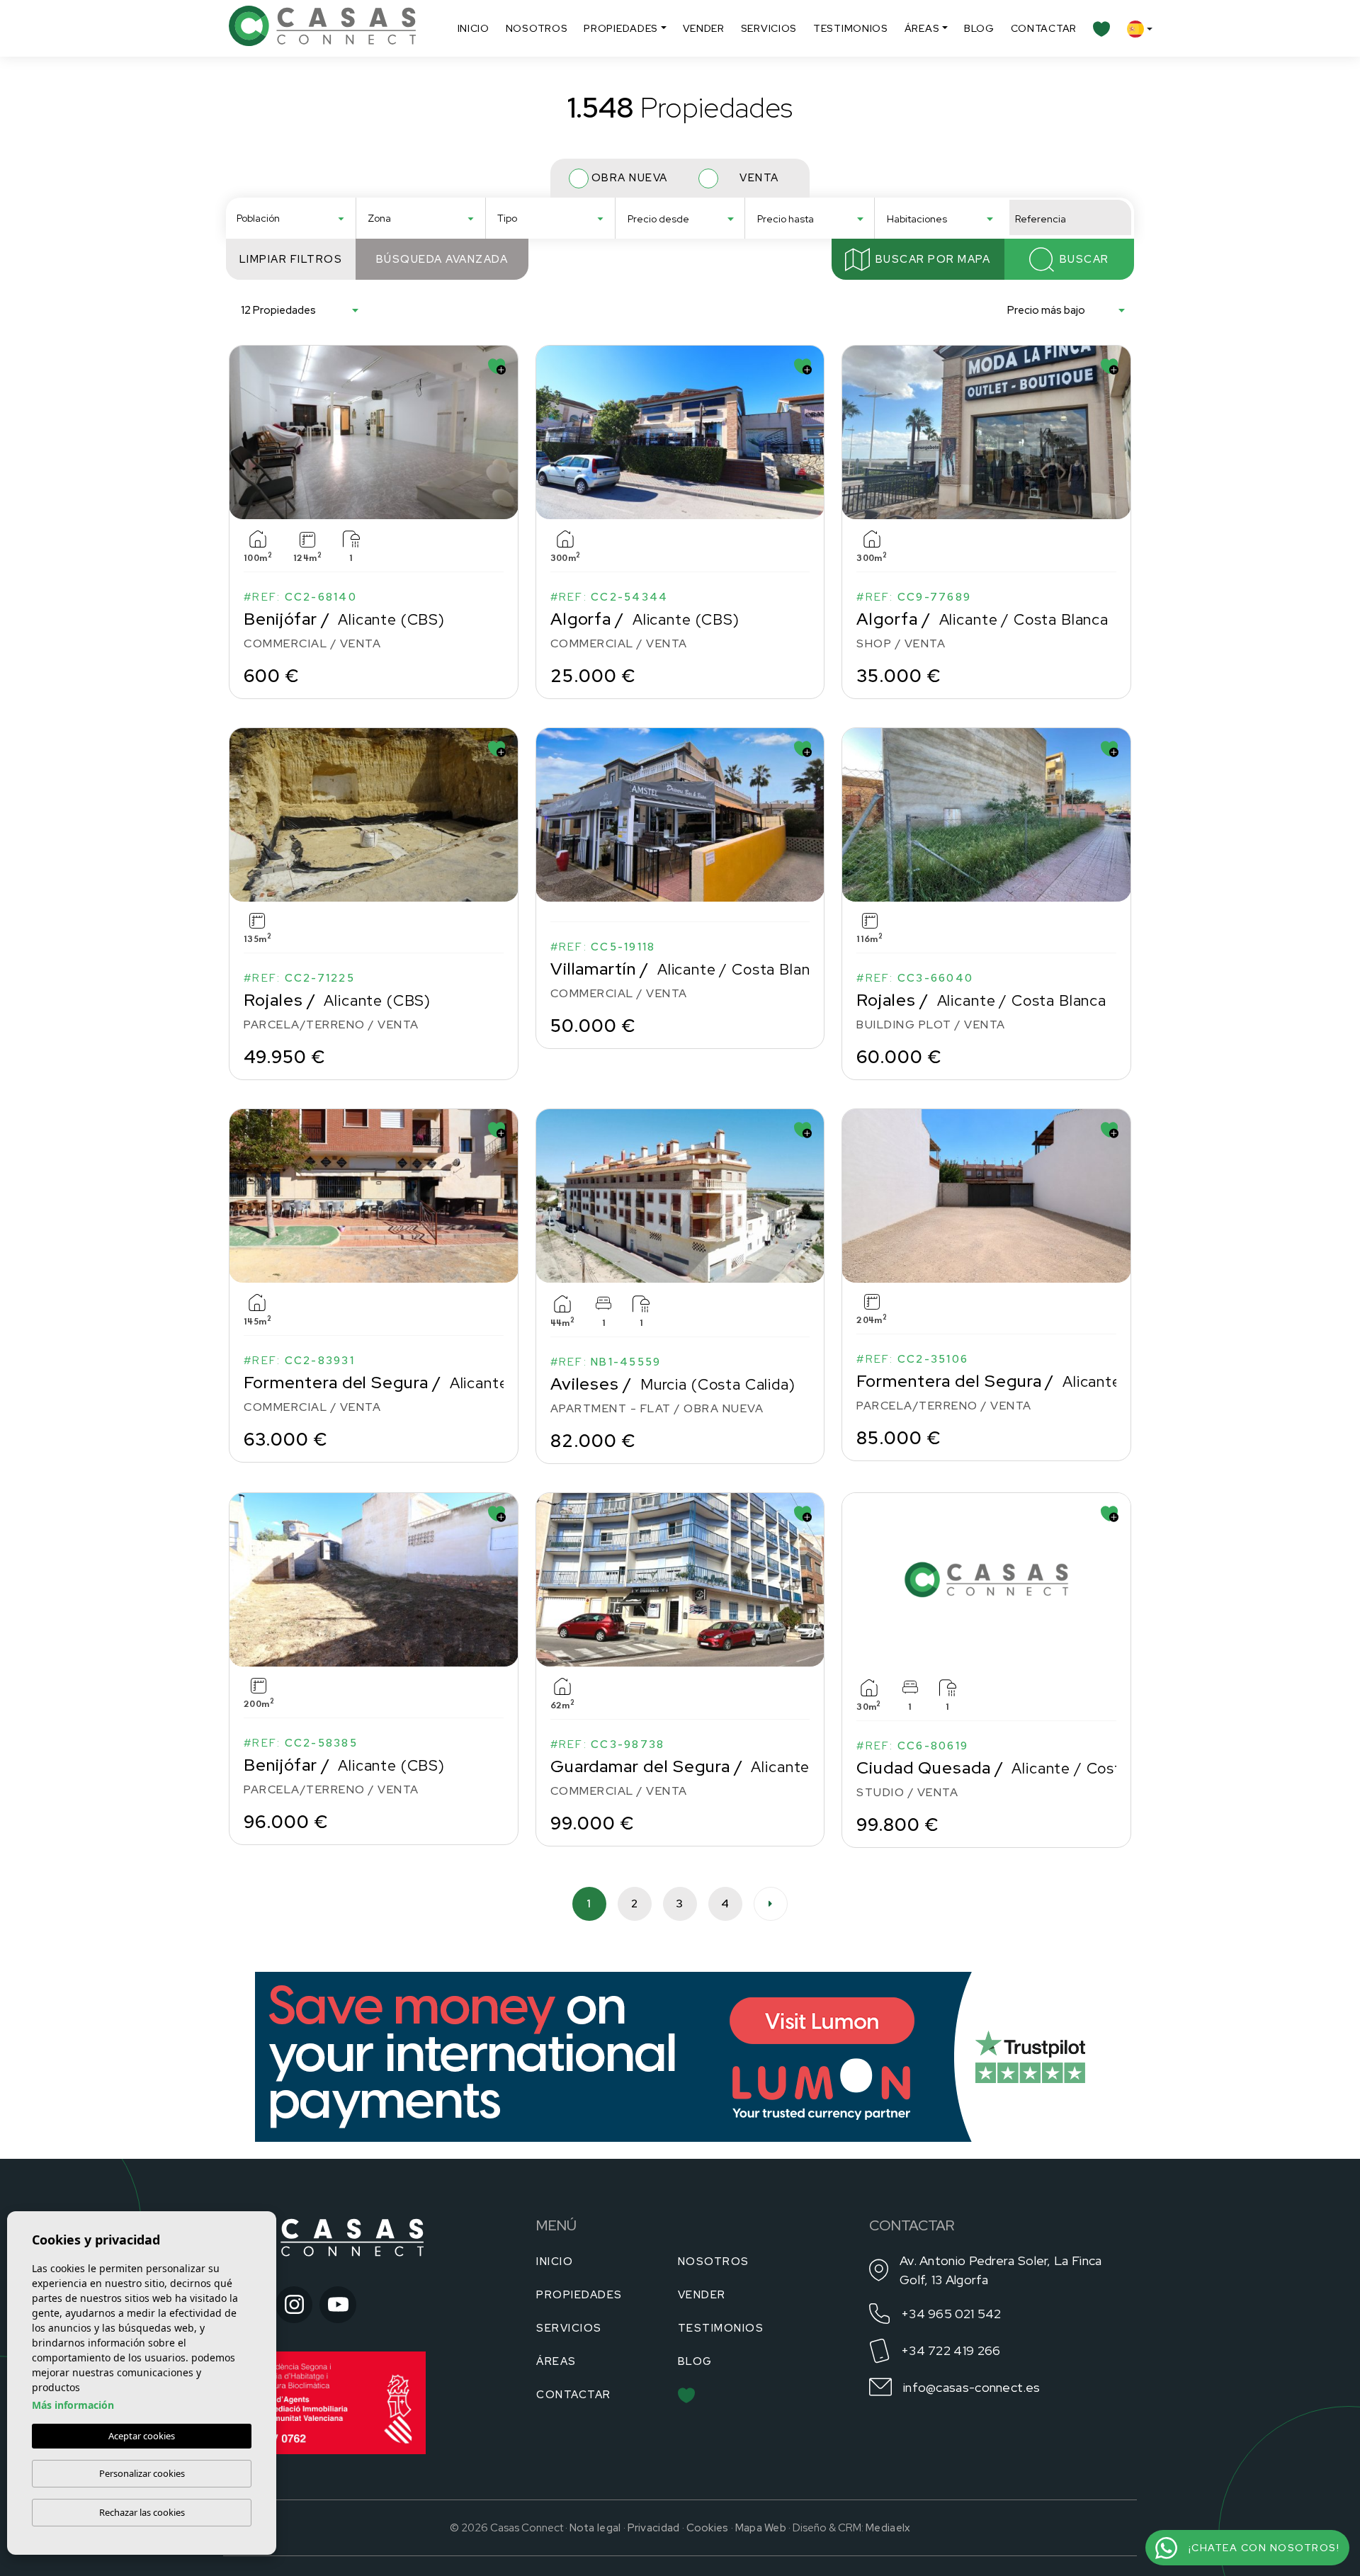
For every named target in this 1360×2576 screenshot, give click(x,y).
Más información (73, 2405)
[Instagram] (294, 2305)
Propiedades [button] (621, 28)
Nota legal (595, 2528)
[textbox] (295, 219)
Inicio (474, 28)
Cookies (708, 2528)
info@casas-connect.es (971, 2387)
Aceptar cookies (142, 2436)
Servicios (769, 28)
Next (504, 432)
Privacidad (654, 2528)
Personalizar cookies (142, 2473)
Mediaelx (888, 2528)
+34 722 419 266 (951, 2350)
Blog (979, 28)
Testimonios (851, 28)
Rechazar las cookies (142, 2512)
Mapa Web (761, 2528)
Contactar (1044, 28)
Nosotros (537, 28)
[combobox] (291, 217)
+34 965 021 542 (951, 2314)
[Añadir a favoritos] (497, 367)
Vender (704, 28)
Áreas (922, 28)
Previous (243, 432)
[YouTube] (338, 2305)
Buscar (1084, 259)
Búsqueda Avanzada (442, 259)
